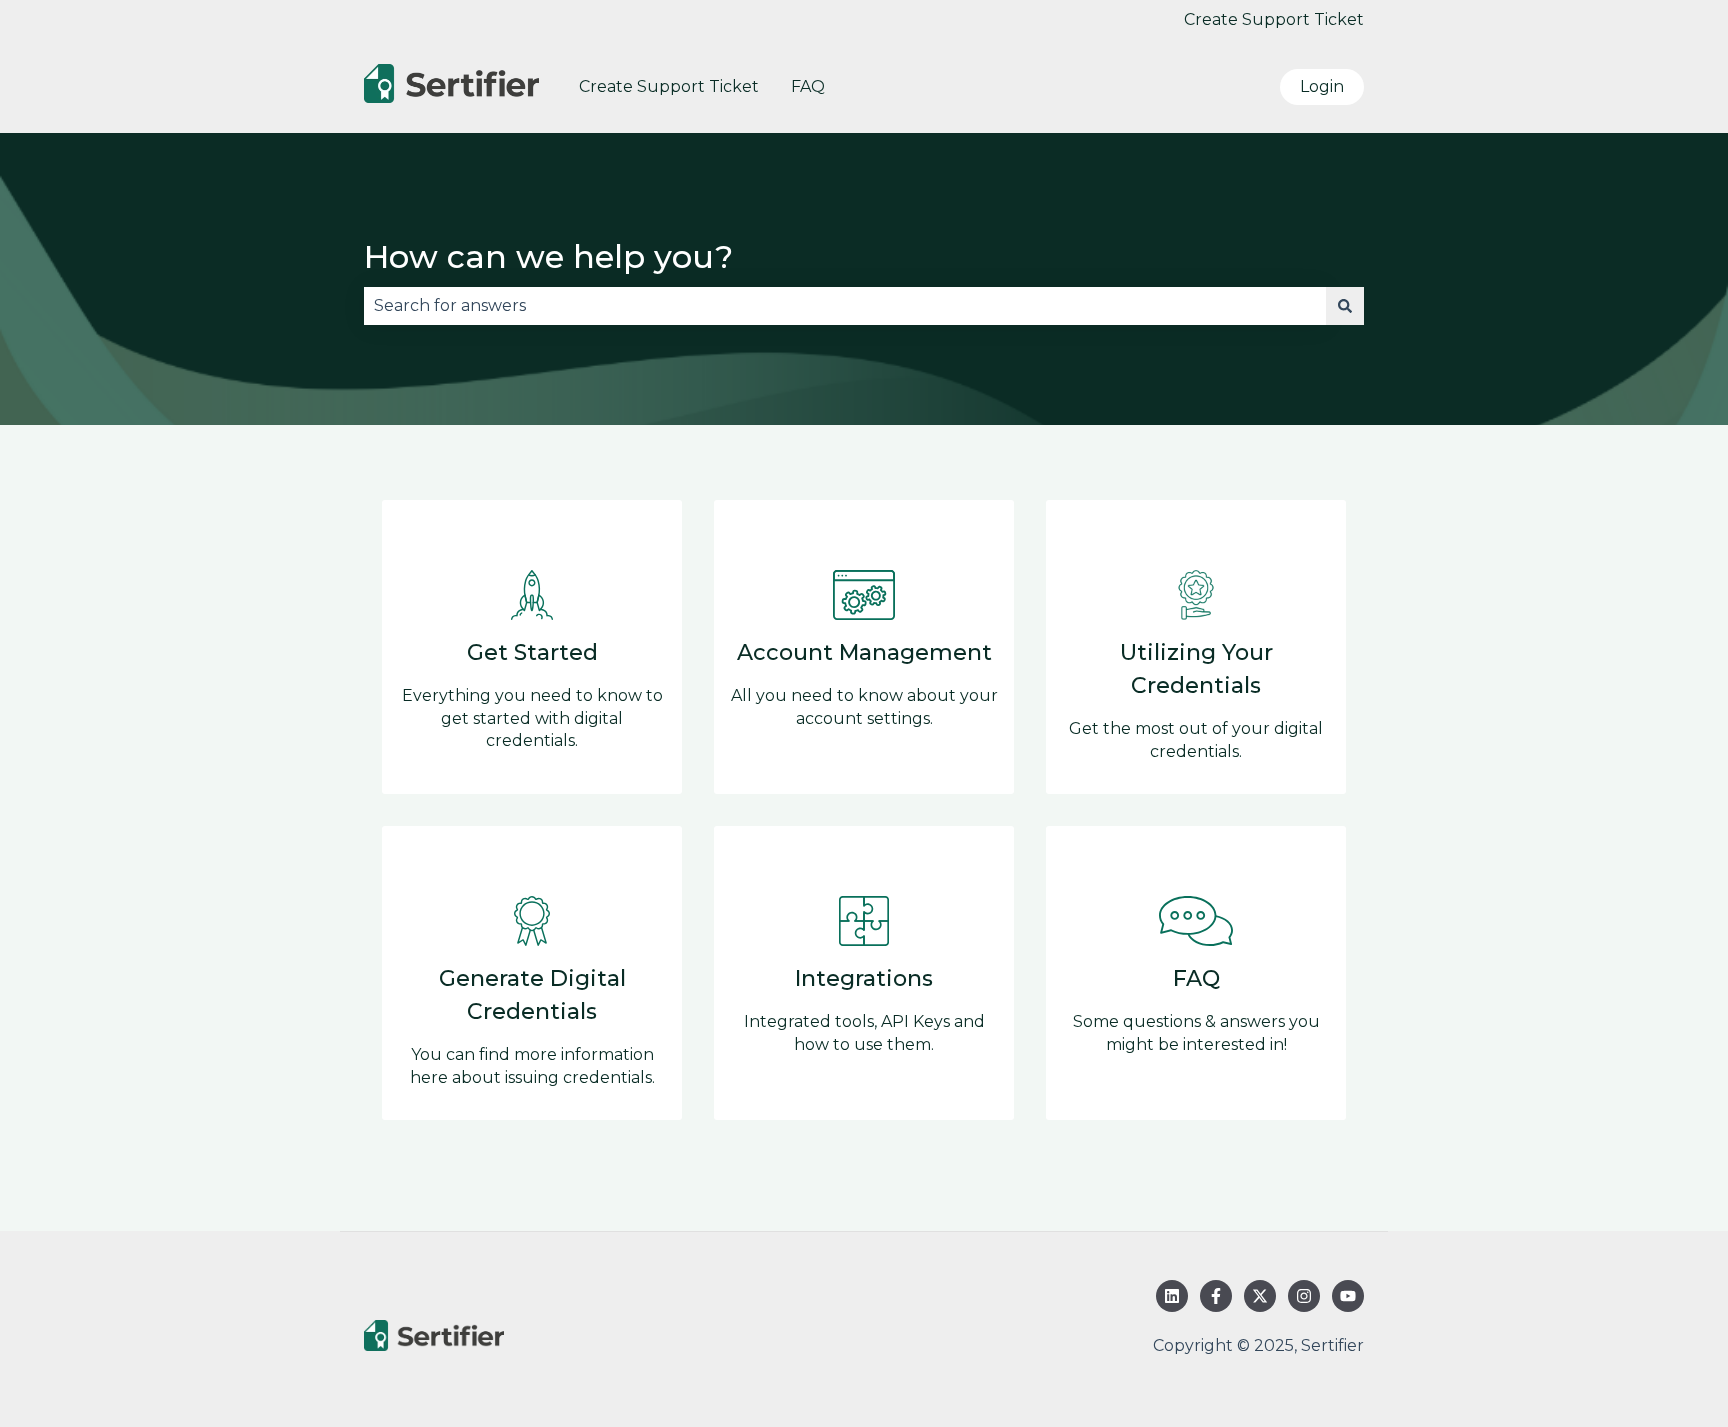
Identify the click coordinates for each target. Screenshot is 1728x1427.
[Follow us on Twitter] (1260, 1296)
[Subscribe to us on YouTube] (1348, 1296)
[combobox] (845, 306)
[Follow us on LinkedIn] (1172, 1296)
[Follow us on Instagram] (1304, 1296)
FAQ (808, 86)
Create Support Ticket (1274, 19)
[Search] (1345, 306)
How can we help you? (548, 256)
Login (1322, 86)
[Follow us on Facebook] (1216, 1296)
